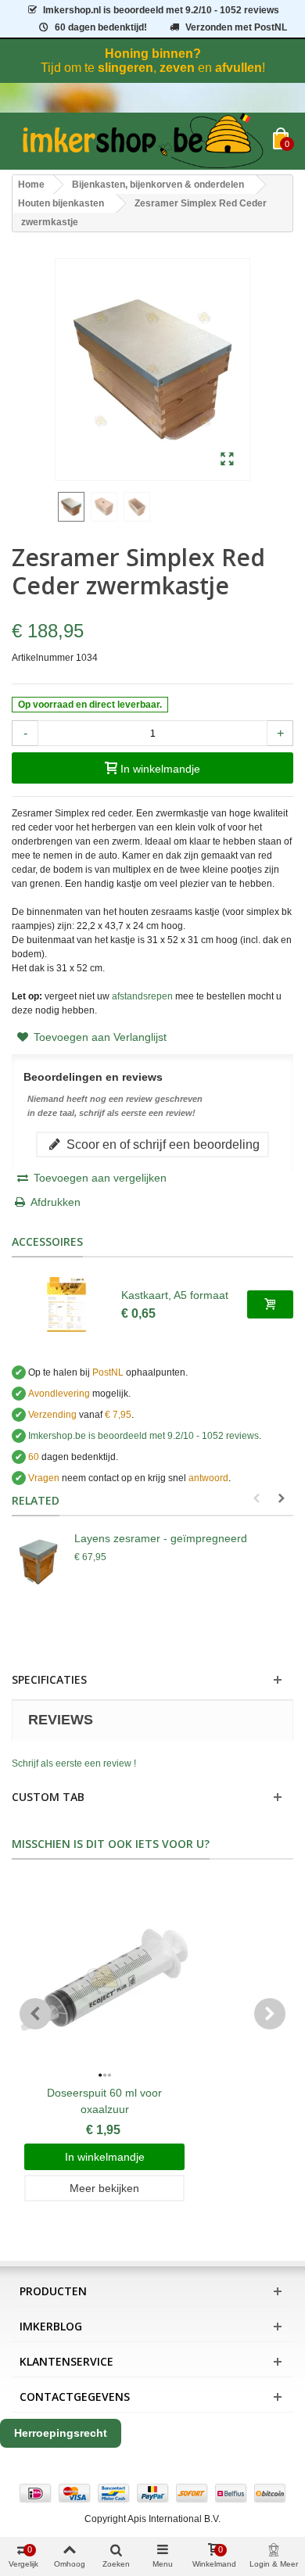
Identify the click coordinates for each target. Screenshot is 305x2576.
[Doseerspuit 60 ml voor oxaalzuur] (104, 1980)
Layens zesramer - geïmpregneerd (161, 1538)
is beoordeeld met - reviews (144, 1436)
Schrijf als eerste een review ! (74, 1763)
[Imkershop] (142, 141)
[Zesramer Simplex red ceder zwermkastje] (227, 460)
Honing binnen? (153, 54)
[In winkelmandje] (270, 1304)
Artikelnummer (43, 658)
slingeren (126, 68)
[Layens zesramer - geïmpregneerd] (39, 1562)
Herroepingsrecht (61, 2433)
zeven (177, 68)
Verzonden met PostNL (236, 27)
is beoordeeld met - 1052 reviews (161, 10)
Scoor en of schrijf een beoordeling (161, 1144)
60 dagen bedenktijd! (101, 27)
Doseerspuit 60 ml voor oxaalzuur (104, 2101)
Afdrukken (56, 1202)
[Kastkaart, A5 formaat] (66, 1304)
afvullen (239, 68)
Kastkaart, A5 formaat (175, 1295)
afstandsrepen (142, 996)
